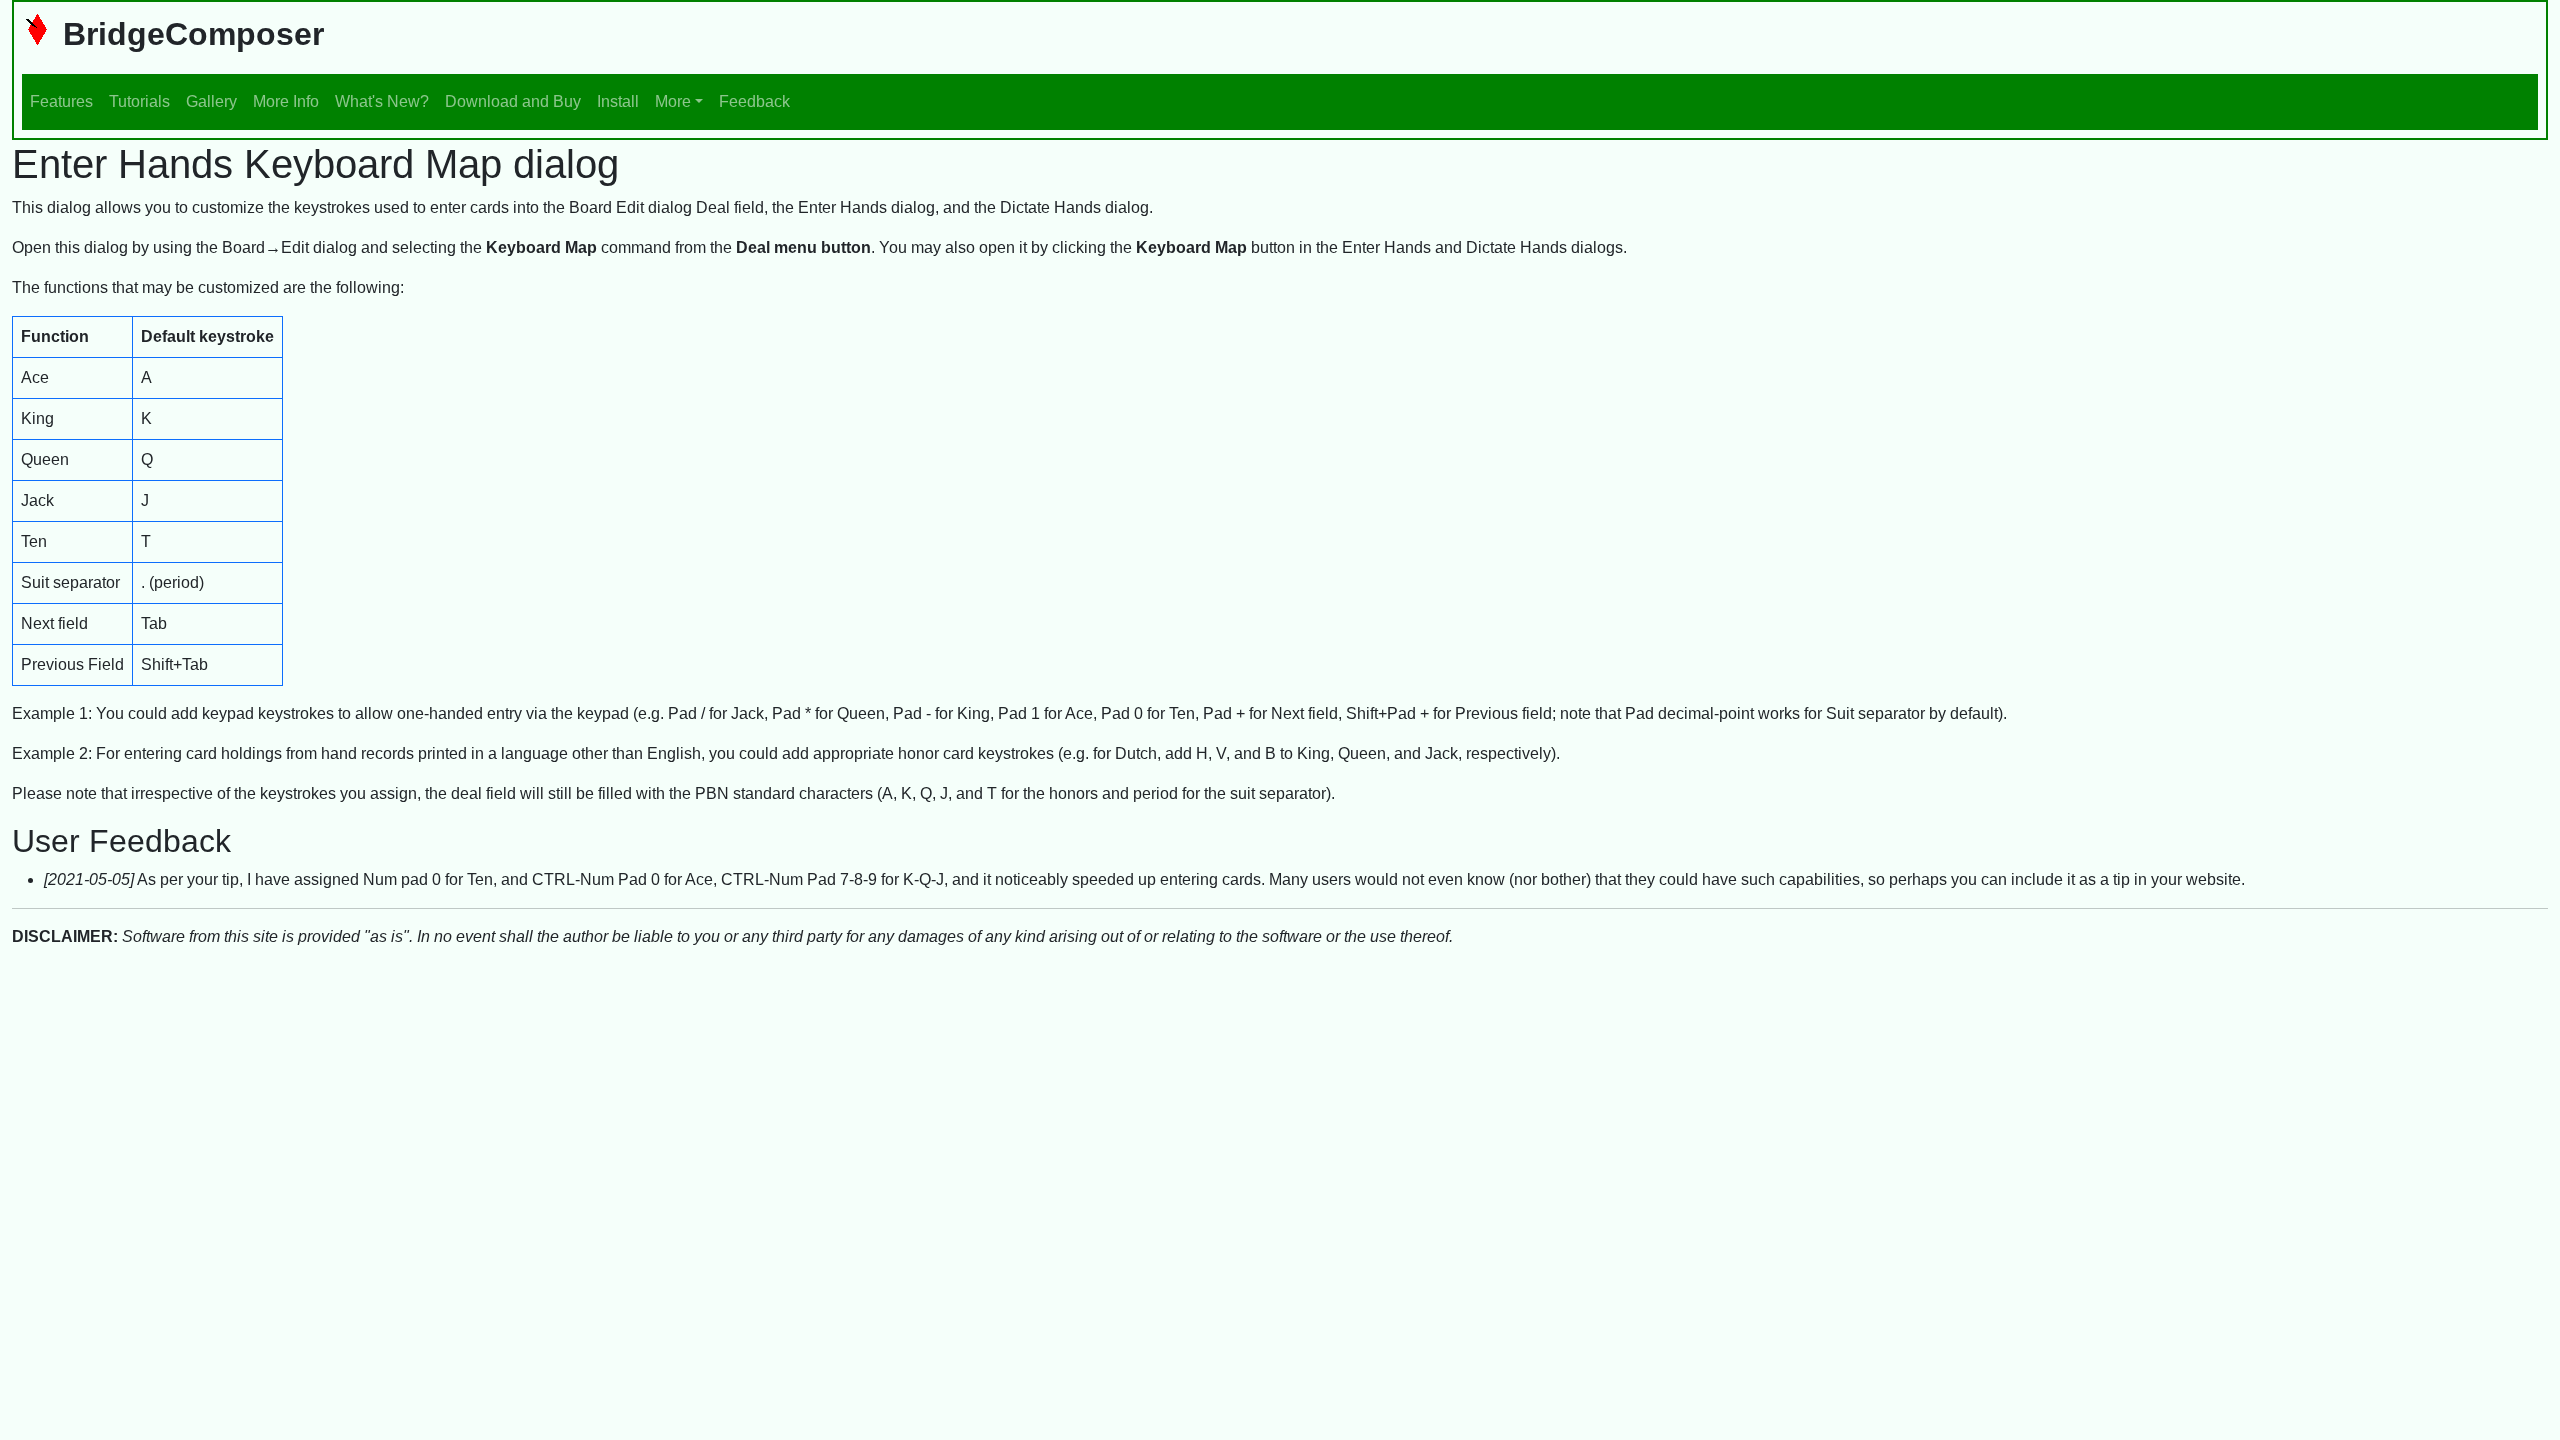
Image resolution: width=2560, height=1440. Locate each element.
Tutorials (139, 101)
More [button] (673, 101)
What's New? (382, 101)
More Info (286, 101)
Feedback (754, 101)
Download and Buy (513, 101)
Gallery (211, 101)
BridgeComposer (189, 34)
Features (61, 101)
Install (618, 101)
